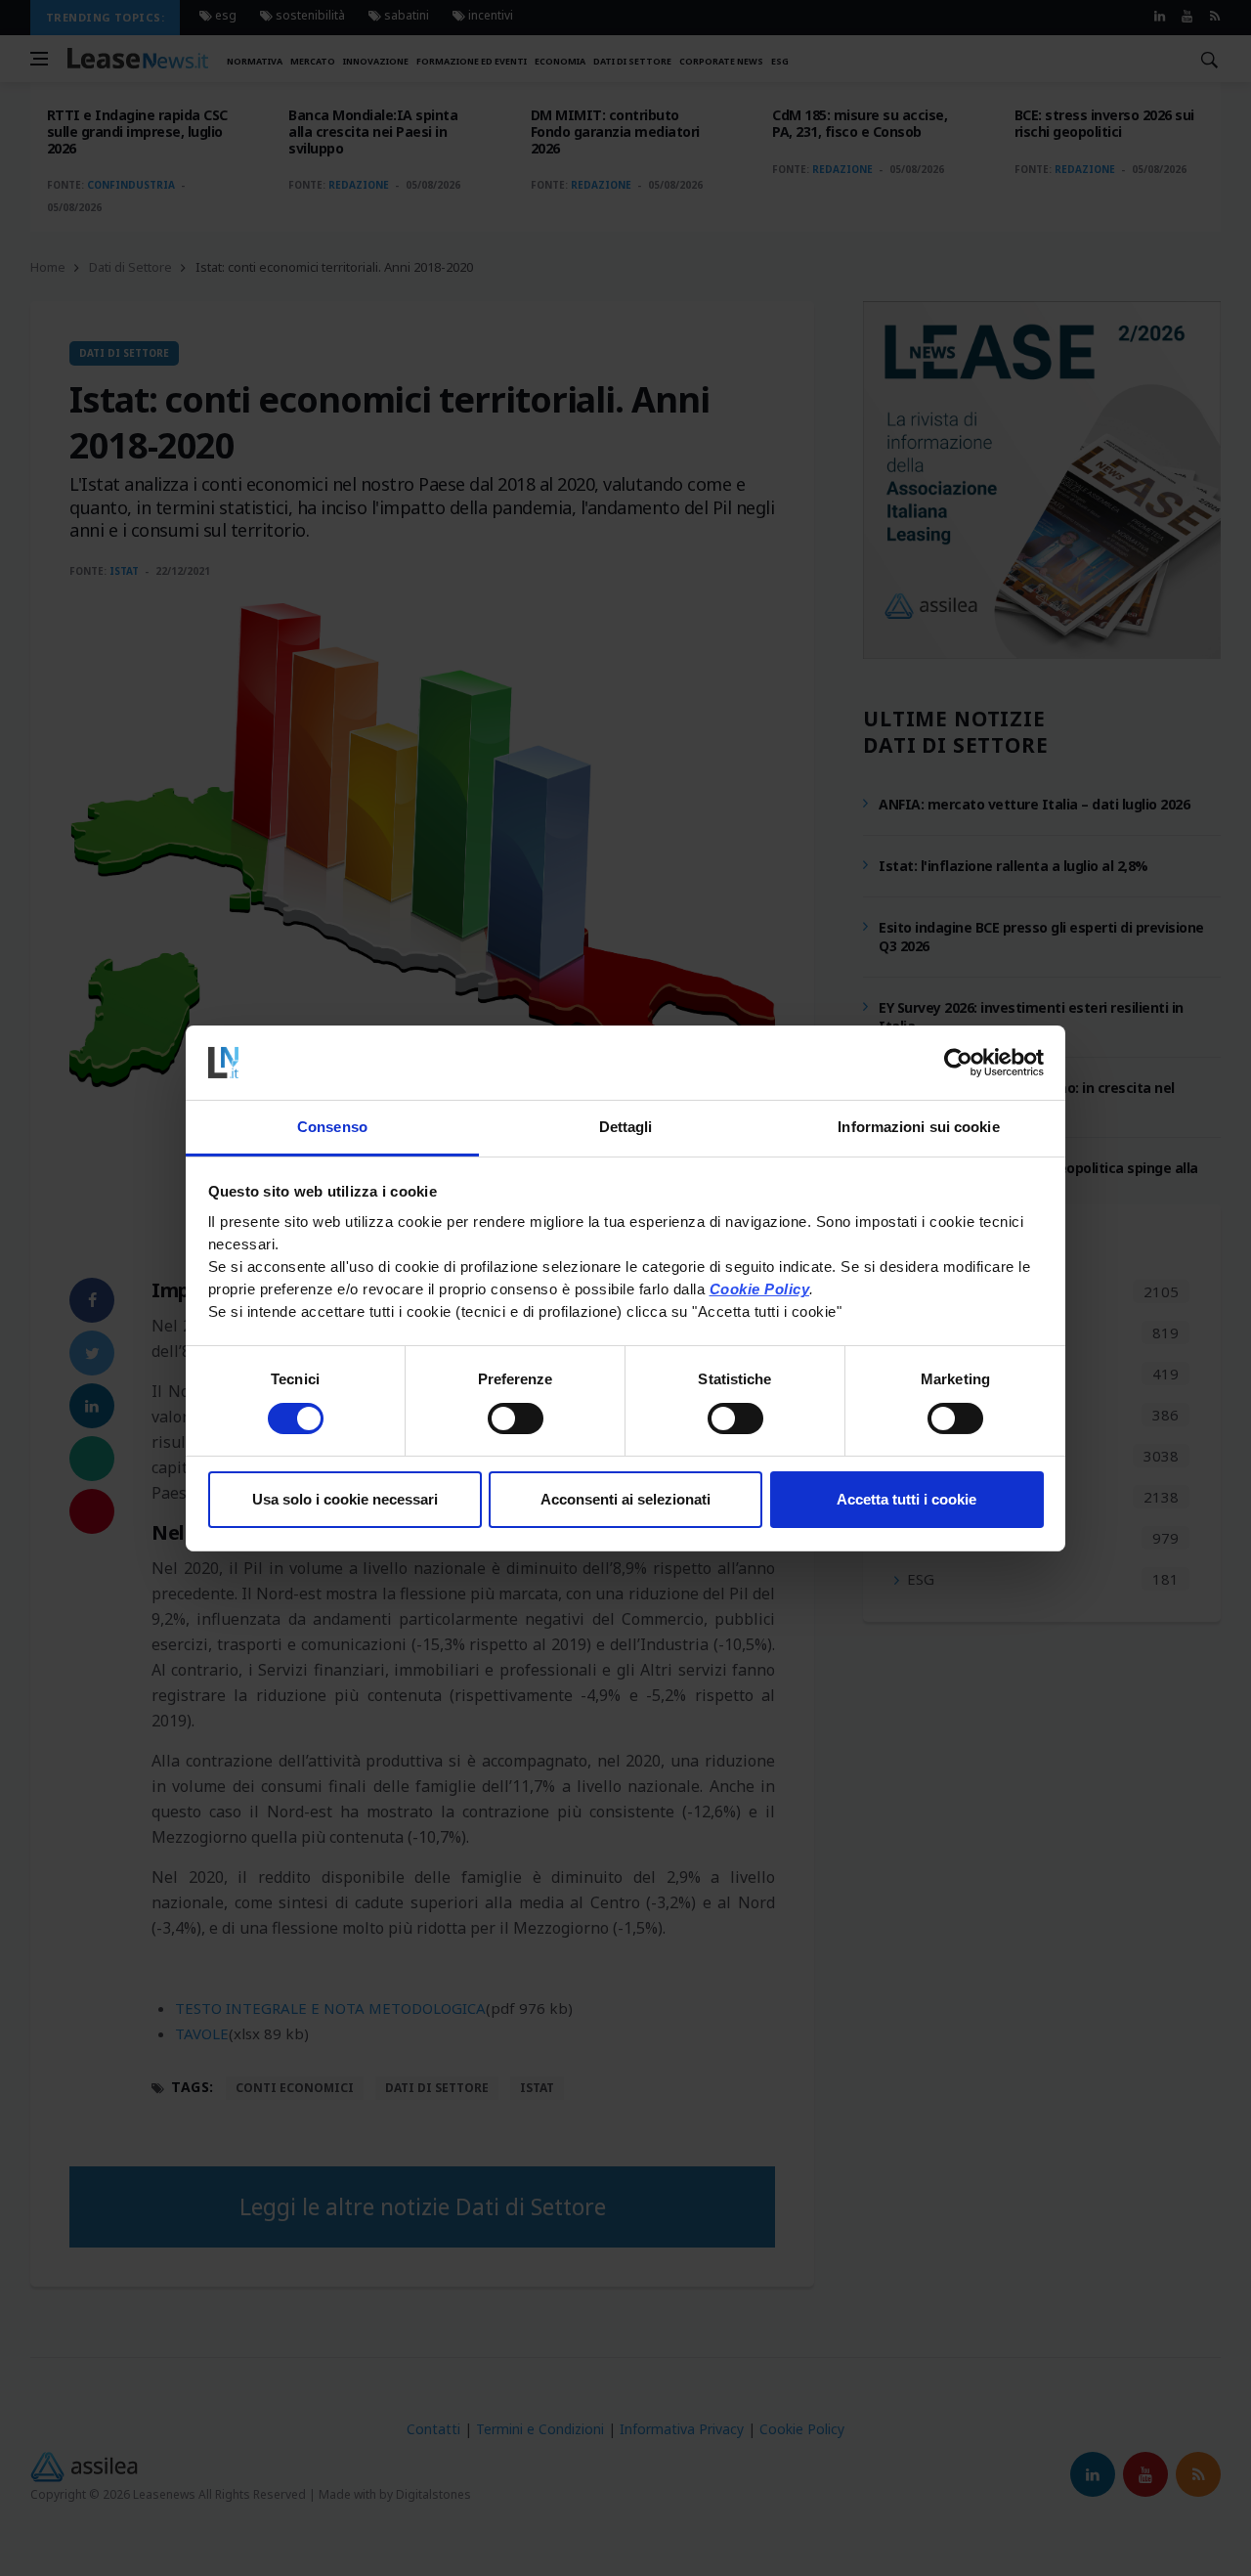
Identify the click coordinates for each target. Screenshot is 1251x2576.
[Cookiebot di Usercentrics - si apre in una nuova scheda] (958, 1063)
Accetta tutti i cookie (906, 1499)
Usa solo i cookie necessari (345, 1499)
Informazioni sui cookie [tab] (918, 1127)
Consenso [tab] (332, 1127)
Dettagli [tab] (626, 1127)
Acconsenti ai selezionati (625, 1499)
